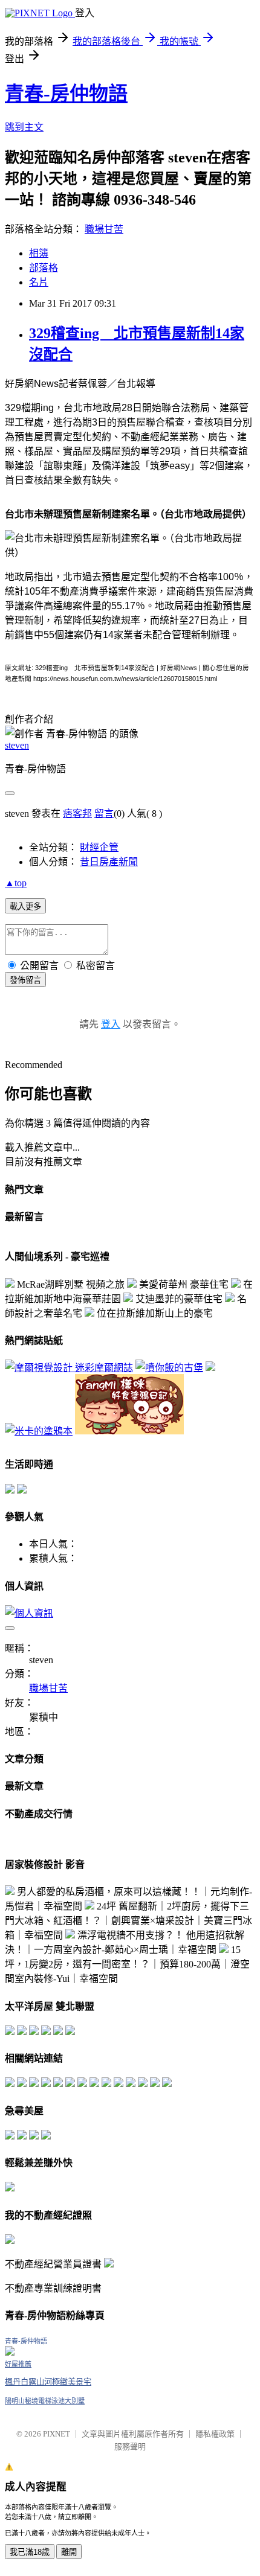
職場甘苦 (104, 229)
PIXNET (57, 2434)
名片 (39, 282)
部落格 (44, 268)
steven (17, 745)
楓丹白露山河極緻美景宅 (48, 2382)
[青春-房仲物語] (10, 2352)
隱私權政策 (215, 2434)
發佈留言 (25, 980)
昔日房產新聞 (109, 862)
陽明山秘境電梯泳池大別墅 (45, 2401)
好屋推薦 (18, 2364)
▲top (16, 883)
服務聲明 (130, 2447)
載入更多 (25, 906)
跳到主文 (24, 127)
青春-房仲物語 (66, 94)
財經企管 (99, 847)
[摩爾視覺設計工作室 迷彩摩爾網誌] (69, 1368)
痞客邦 (77, 813)
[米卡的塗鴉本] (39, 1431)
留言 (104, 813)
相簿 (39, 253)
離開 (69, 2552)
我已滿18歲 (30, 2552)
